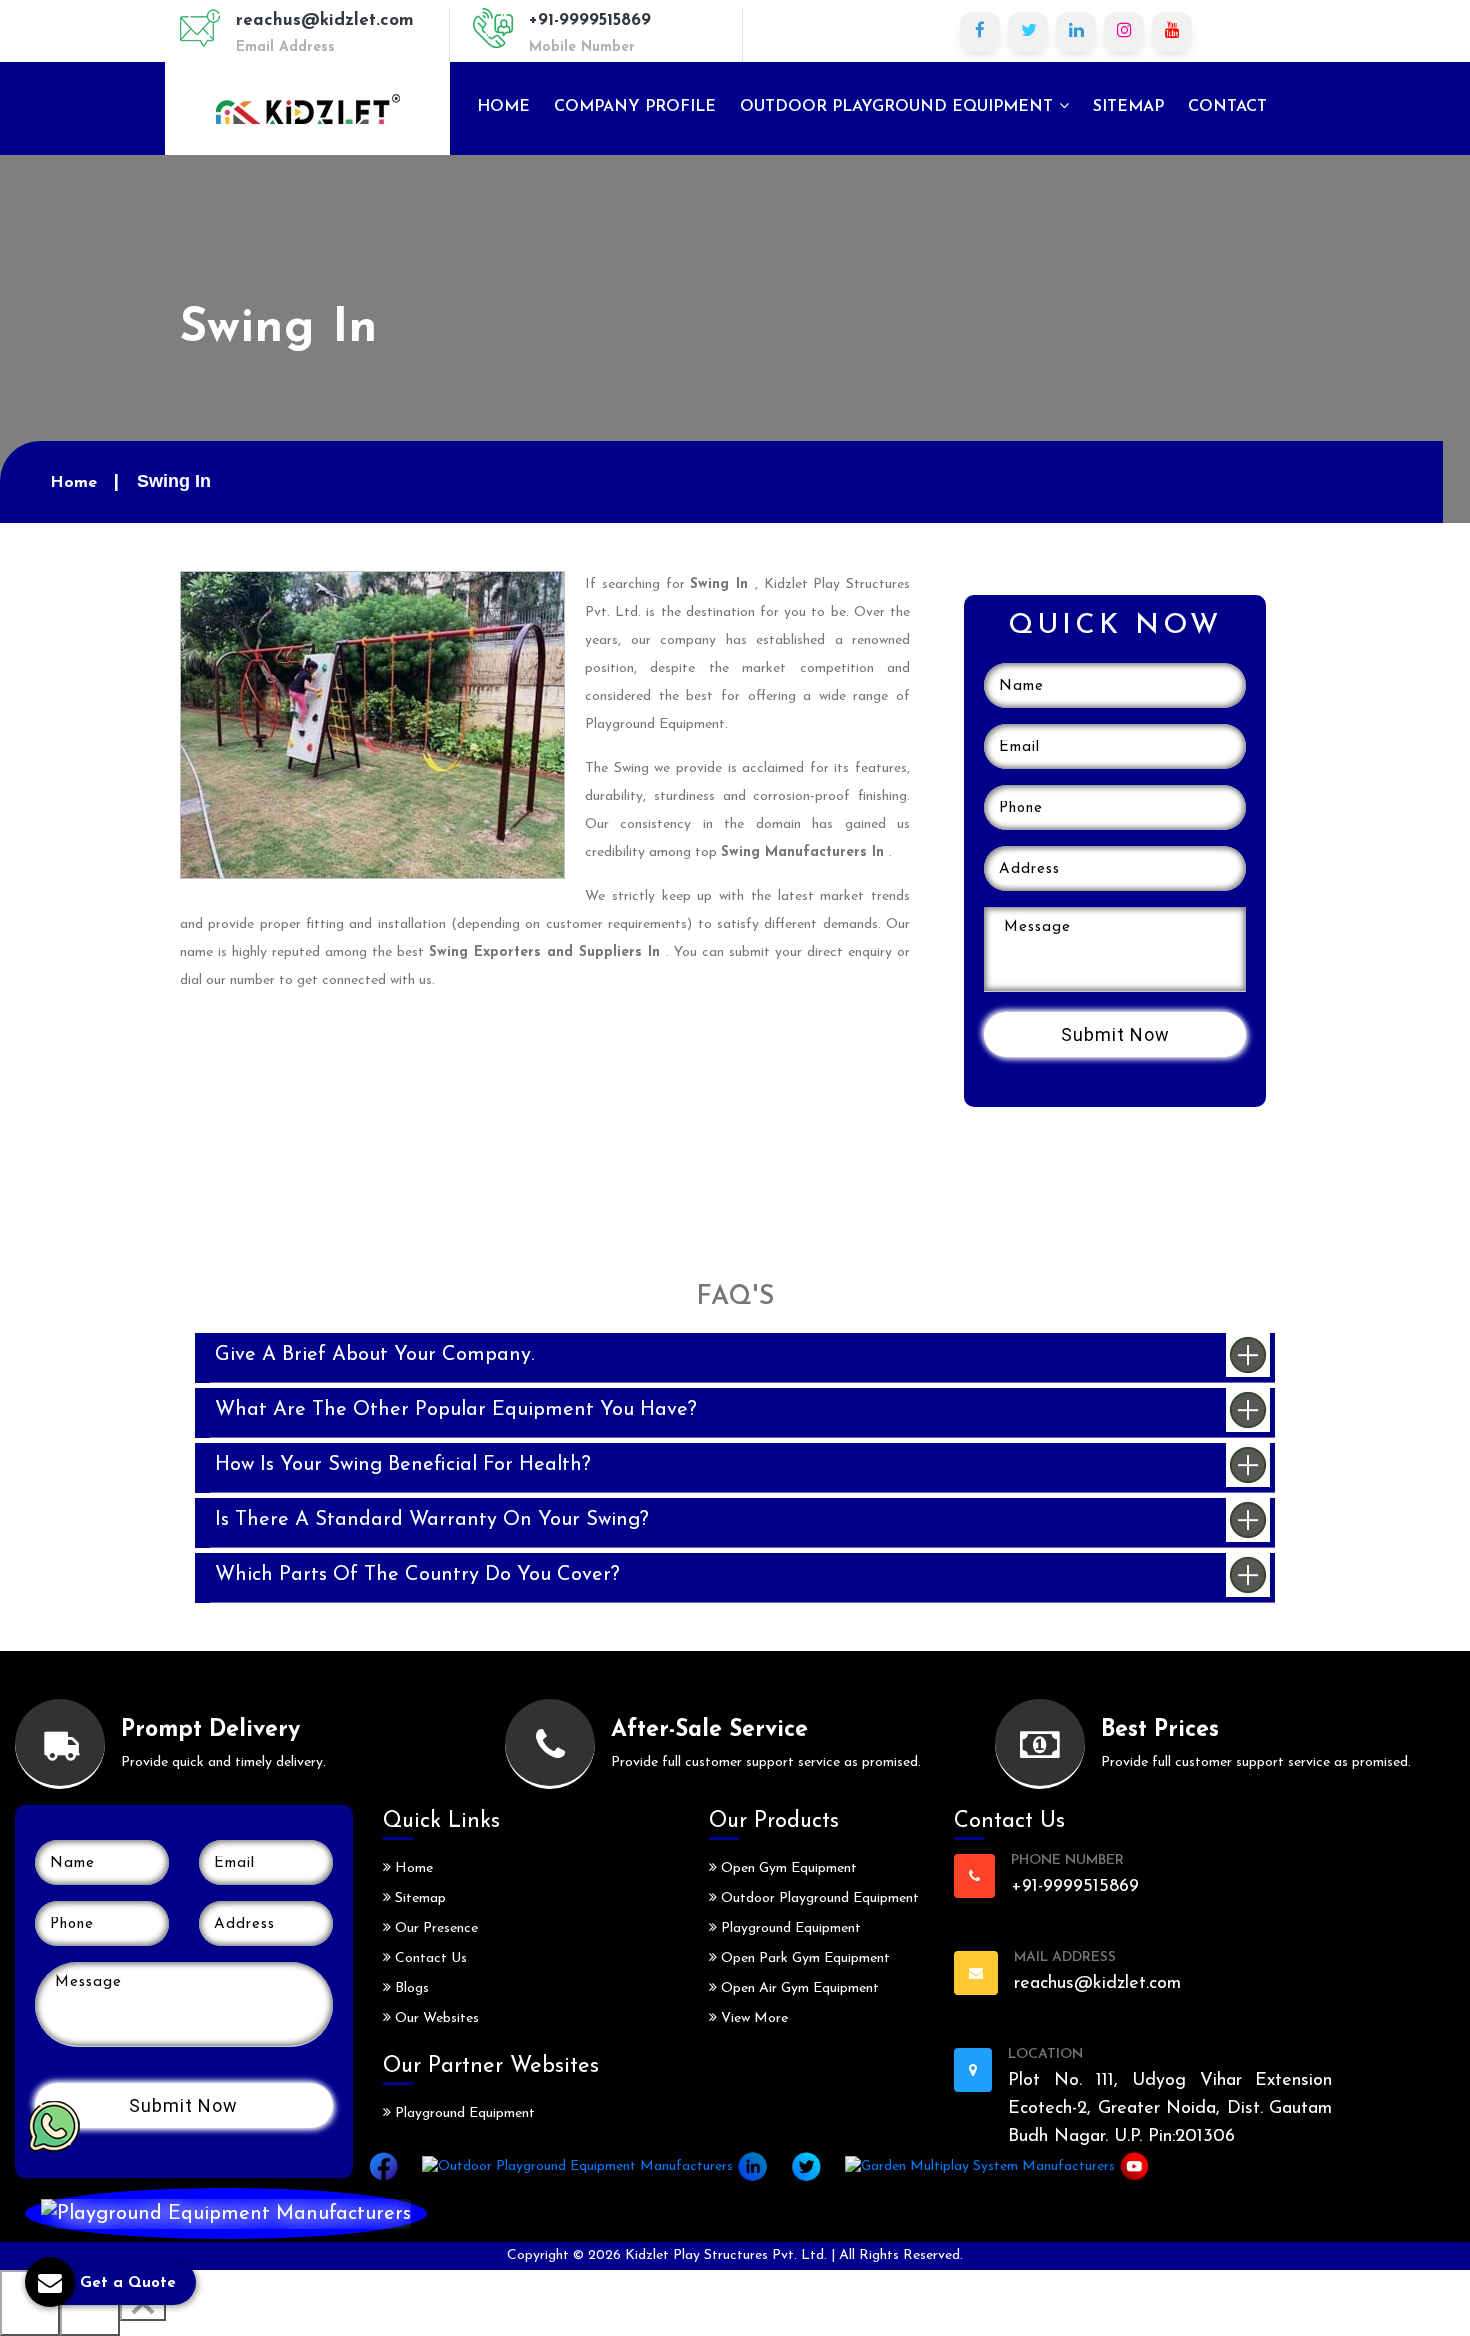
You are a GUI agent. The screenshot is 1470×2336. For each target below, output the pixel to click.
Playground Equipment (463, 2113)
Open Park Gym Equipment (803, 1958)
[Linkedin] (1076, 32)
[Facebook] (980, 32)
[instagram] (1124, 32)
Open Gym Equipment (787, 1868)
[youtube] (1172, 32)
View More (752, 2018)
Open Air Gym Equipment (798, 1988)
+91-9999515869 (590, 20)
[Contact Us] (226, 2213)
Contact (1227, 107)
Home (503, 107)
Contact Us (429, 1958)
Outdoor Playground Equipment (899, 107)
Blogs (410, 1988)
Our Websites (435, 2018)
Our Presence (434, 1928)
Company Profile (635, 107)
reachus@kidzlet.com (325, 20)
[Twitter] (1028, 32)
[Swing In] (372, 723)
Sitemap (1128, 107)
